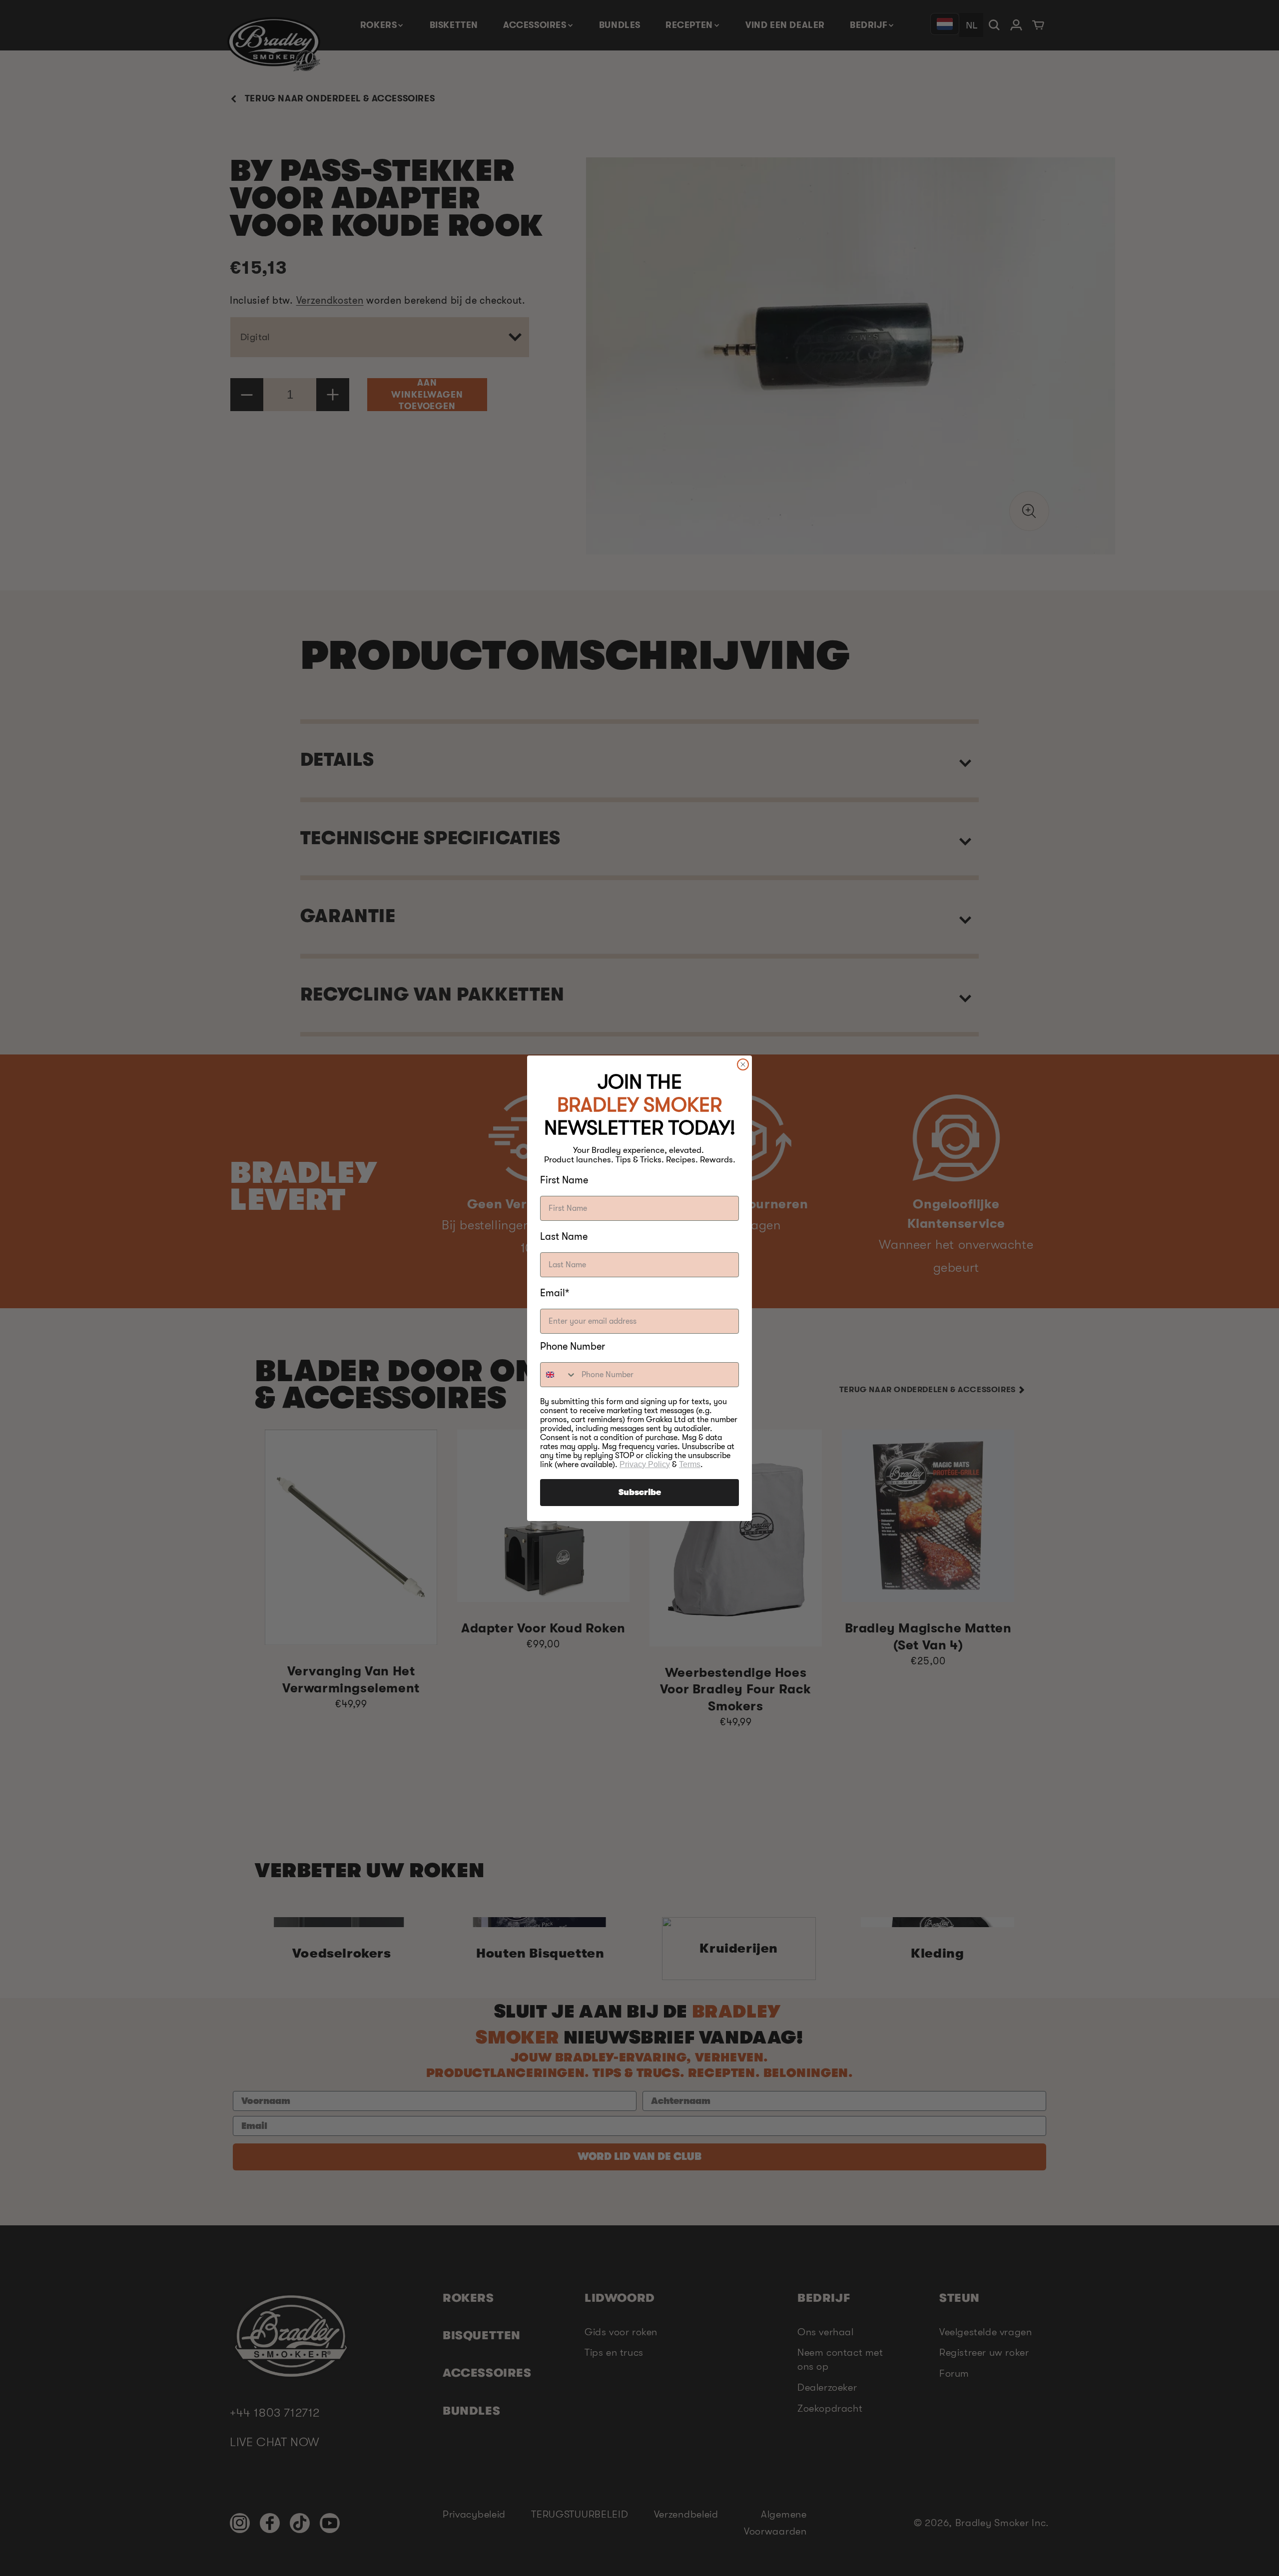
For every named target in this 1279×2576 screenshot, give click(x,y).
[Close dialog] (743, 1064)
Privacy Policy (645, 1464)
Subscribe (640, 1493)
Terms (690, 1464)
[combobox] (559, 1375)
